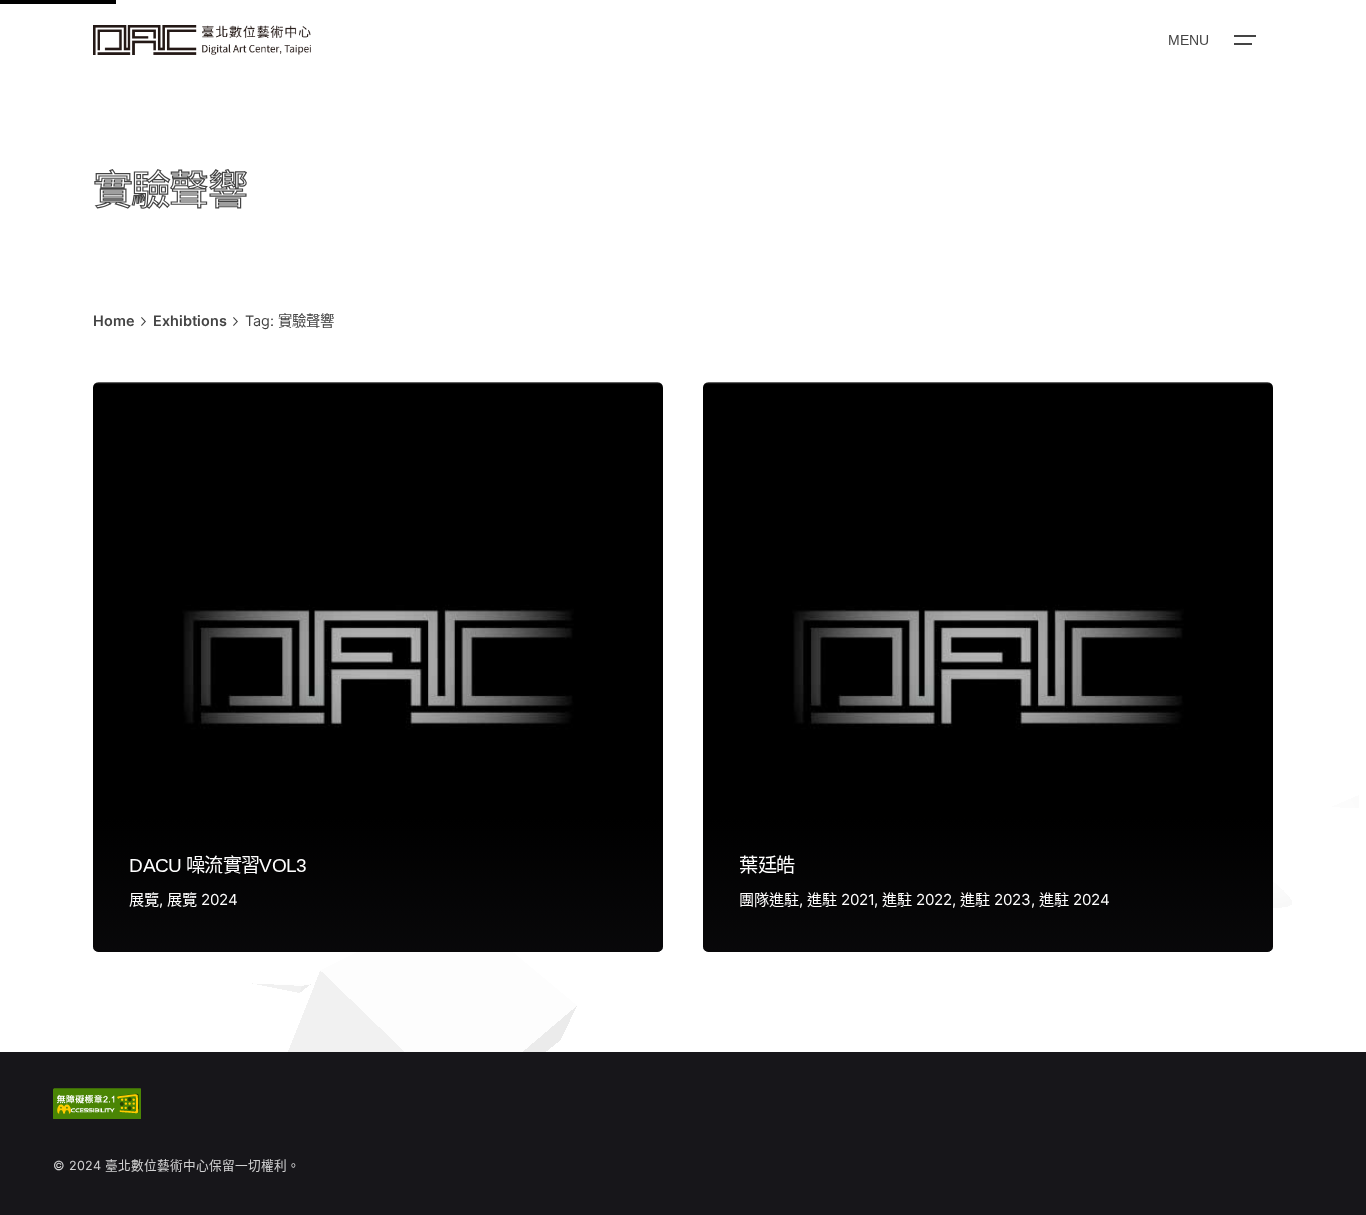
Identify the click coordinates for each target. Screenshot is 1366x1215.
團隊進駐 (769, 899)
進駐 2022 (917, 899)
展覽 (144, 899)
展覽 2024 (202, 899)
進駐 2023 (995, 899)
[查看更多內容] (202, 40)
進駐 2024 (1074, 899)
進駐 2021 (840, 899)
